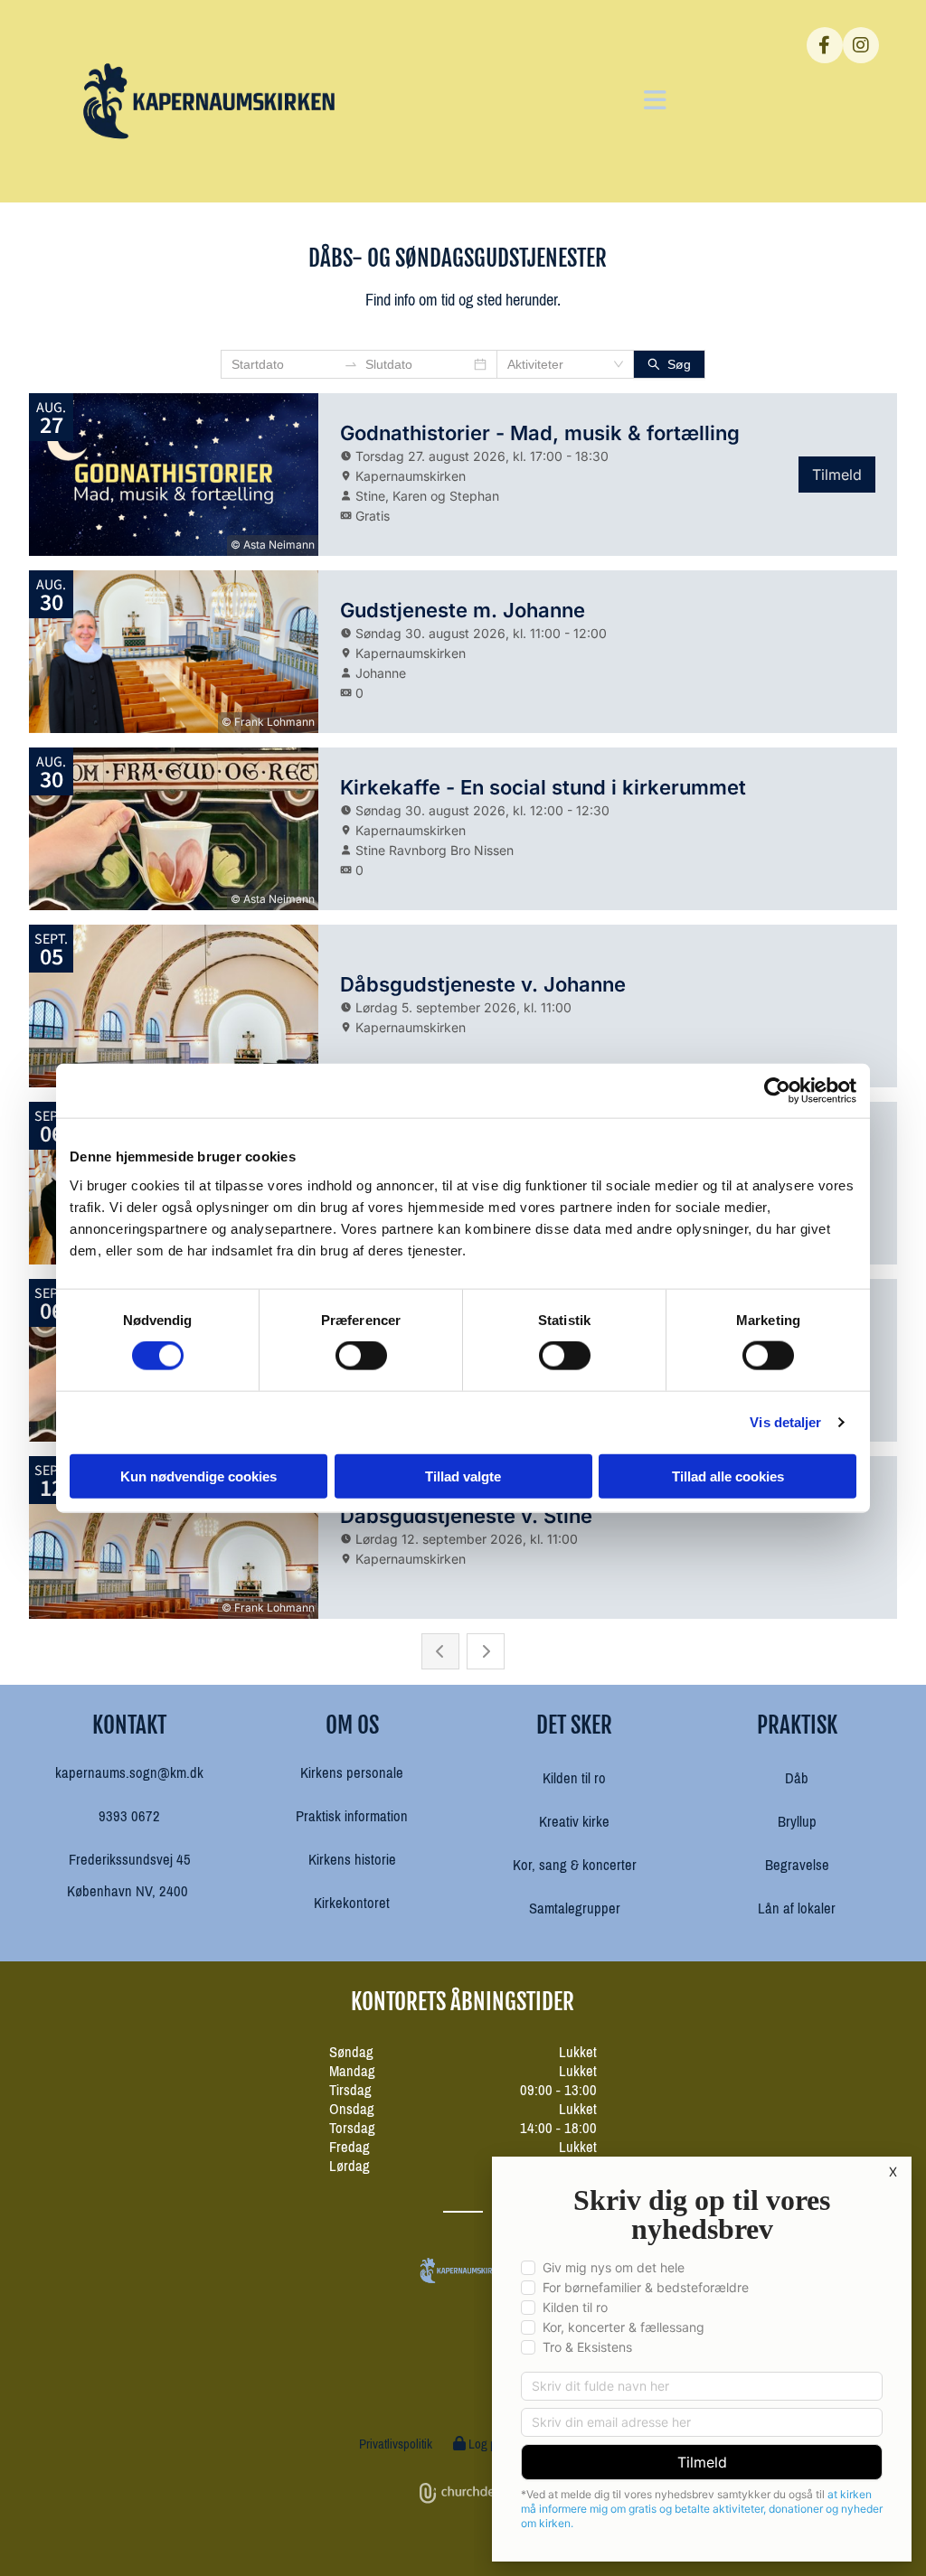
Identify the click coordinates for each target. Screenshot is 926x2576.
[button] (536, 101)
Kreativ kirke (574, 1822)
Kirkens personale (352, 1773)
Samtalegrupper (575, 1908)
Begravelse (797, 1865)
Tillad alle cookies (728, 1476)
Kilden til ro (574, 1778)
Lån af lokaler (797, 1908)
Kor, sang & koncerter (575, 1865)
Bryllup (797, 1822)
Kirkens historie (352, 1860)
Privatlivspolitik (396, 2444)
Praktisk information (352, 1816)
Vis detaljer (785, 1422)
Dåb (797, 1778)
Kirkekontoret (352, 1903)
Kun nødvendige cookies (198, 1476)
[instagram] (861, 45)
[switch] (361, 1356)
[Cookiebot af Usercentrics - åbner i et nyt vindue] (777, 1091)
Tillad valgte (463, 1476)
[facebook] (825, 45)
